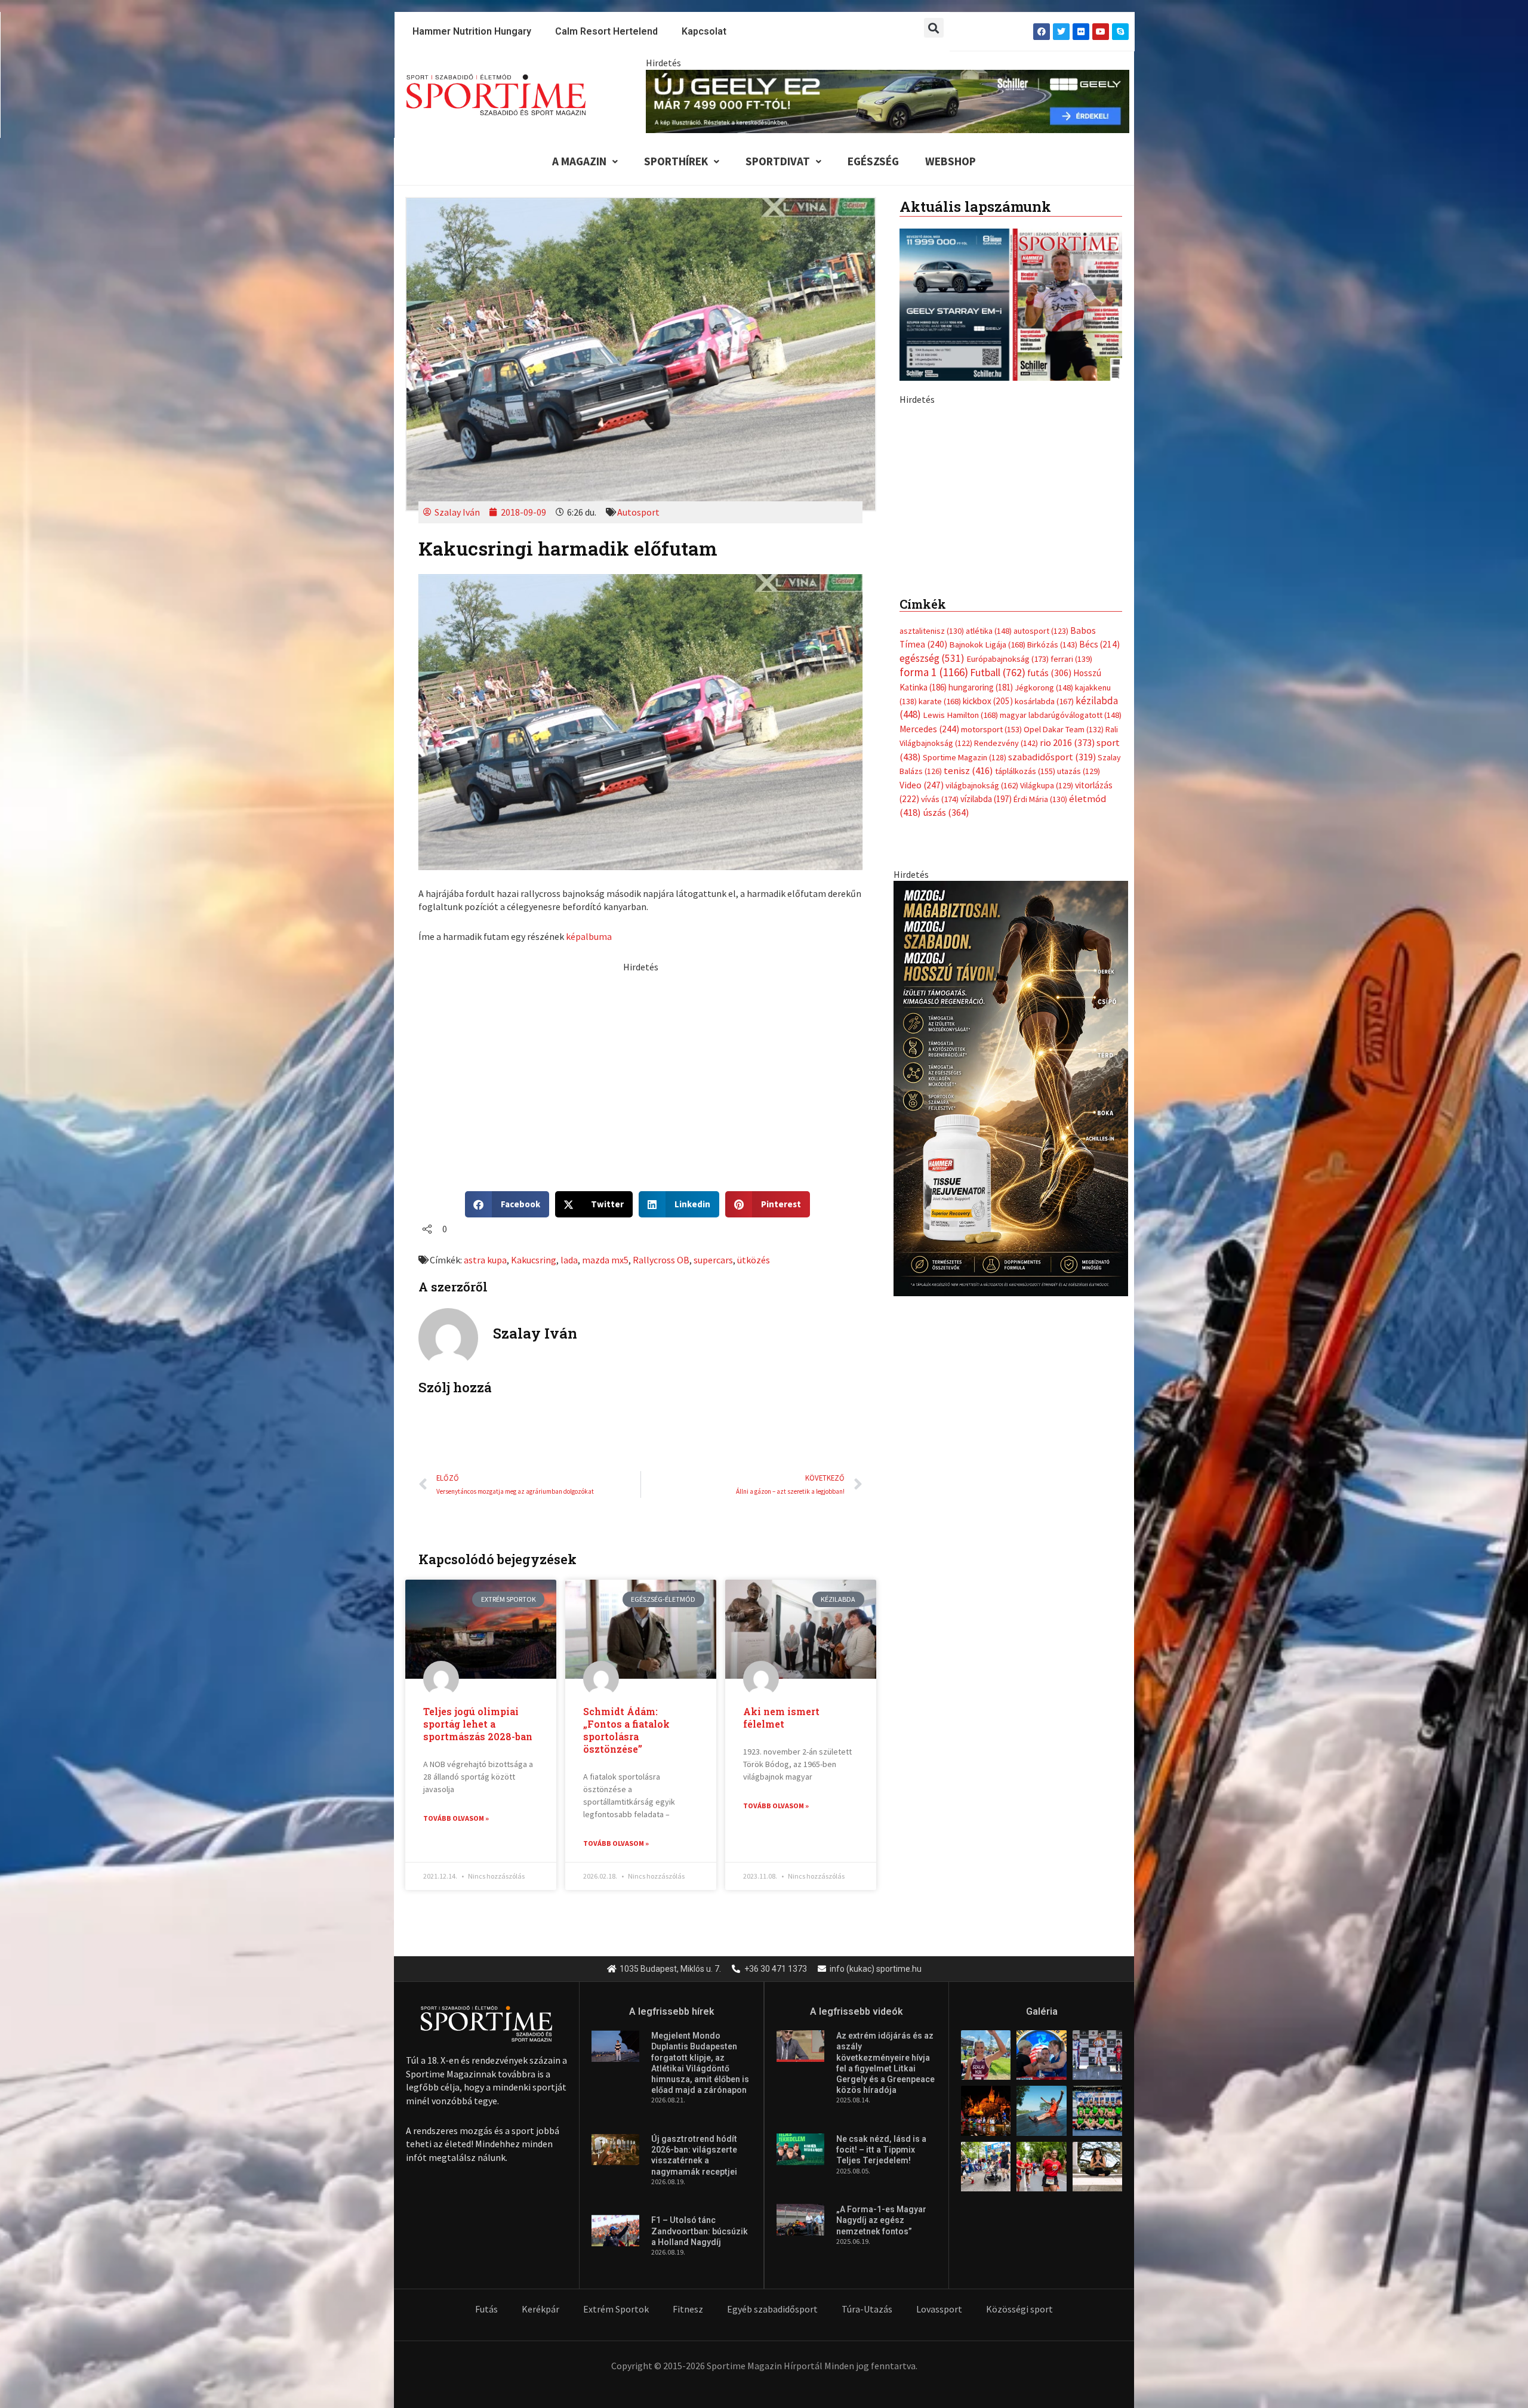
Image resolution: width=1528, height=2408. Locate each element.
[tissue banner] (1011, 1350)
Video (922, 1048)
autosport (1041, 893)
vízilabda (986, 1061)
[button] (934, 28)
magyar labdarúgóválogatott (1061, 978)
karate (940, 964)
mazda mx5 (605, 1260)
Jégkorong (1044, 950)
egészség (932, 921)
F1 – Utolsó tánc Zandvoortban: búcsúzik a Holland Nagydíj (700, 2231)
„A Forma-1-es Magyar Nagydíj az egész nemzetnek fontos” (881, 2220)
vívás (940, 1061)
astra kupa (485, 1260)
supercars (713, 1260)
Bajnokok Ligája (987, 907)
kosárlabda (1044, 964)
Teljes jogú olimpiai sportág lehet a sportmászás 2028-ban (478, 1724)
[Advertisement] (640, 1057)
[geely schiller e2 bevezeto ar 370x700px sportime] (1011, 613)
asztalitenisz (932, 893)
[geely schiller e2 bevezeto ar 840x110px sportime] (888, 100)
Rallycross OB (661, 1260)
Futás (486, 2309)
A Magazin (579, 161)
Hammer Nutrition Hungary (472, 31)
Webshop (951, 161)
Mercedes (929, 992)
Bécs (1099, 907)
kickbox (988, 963)
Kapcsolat (704, 31)
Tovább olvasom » (456, 1818)
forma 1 (934, 935)
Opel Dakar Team (1064, 992)
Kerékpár (540, 2309)
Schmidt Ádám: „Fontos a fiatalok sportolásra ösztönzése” (626, 1730)
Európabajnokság (1008, 921)
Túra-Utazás (867, 2309)
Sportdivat (778, 161)
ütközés (754, 1260)
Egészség (873, 161)
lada (569, 1260)
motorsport (991, 992)
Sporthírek (676, 161)
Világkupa (1047, 1048)
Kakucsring (534, 1260)
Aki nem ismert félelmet (781, 1718)
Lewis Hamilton (960, 978)
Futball (998, 935)
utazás (1079, 1034)
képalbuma (589, 936)
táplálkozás (1025, 1034)
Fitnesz (688, 2309)
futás (1049, 935)
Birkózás (1052, 907)
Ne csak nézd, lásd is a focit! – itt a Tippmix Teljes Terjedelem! (881, 2150)
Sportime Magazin (965, 1020)
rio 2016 (1067, 1005)
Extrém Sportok (616, 2309)
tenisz (968, 1033)
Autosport (638, 512)
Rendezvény (1006, 1006)
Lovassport (939, 2309)
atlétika (989, 893)
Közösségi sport (1019, 2309)
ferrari (1071, 921)
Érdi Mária (1040, 1062)
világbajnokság (982, 1048)
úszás (946, 1075)
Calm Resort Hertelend (606, 31)
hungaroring (981, 950)
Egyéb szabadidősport (772, 2309)
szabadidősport (1052, 1019)
